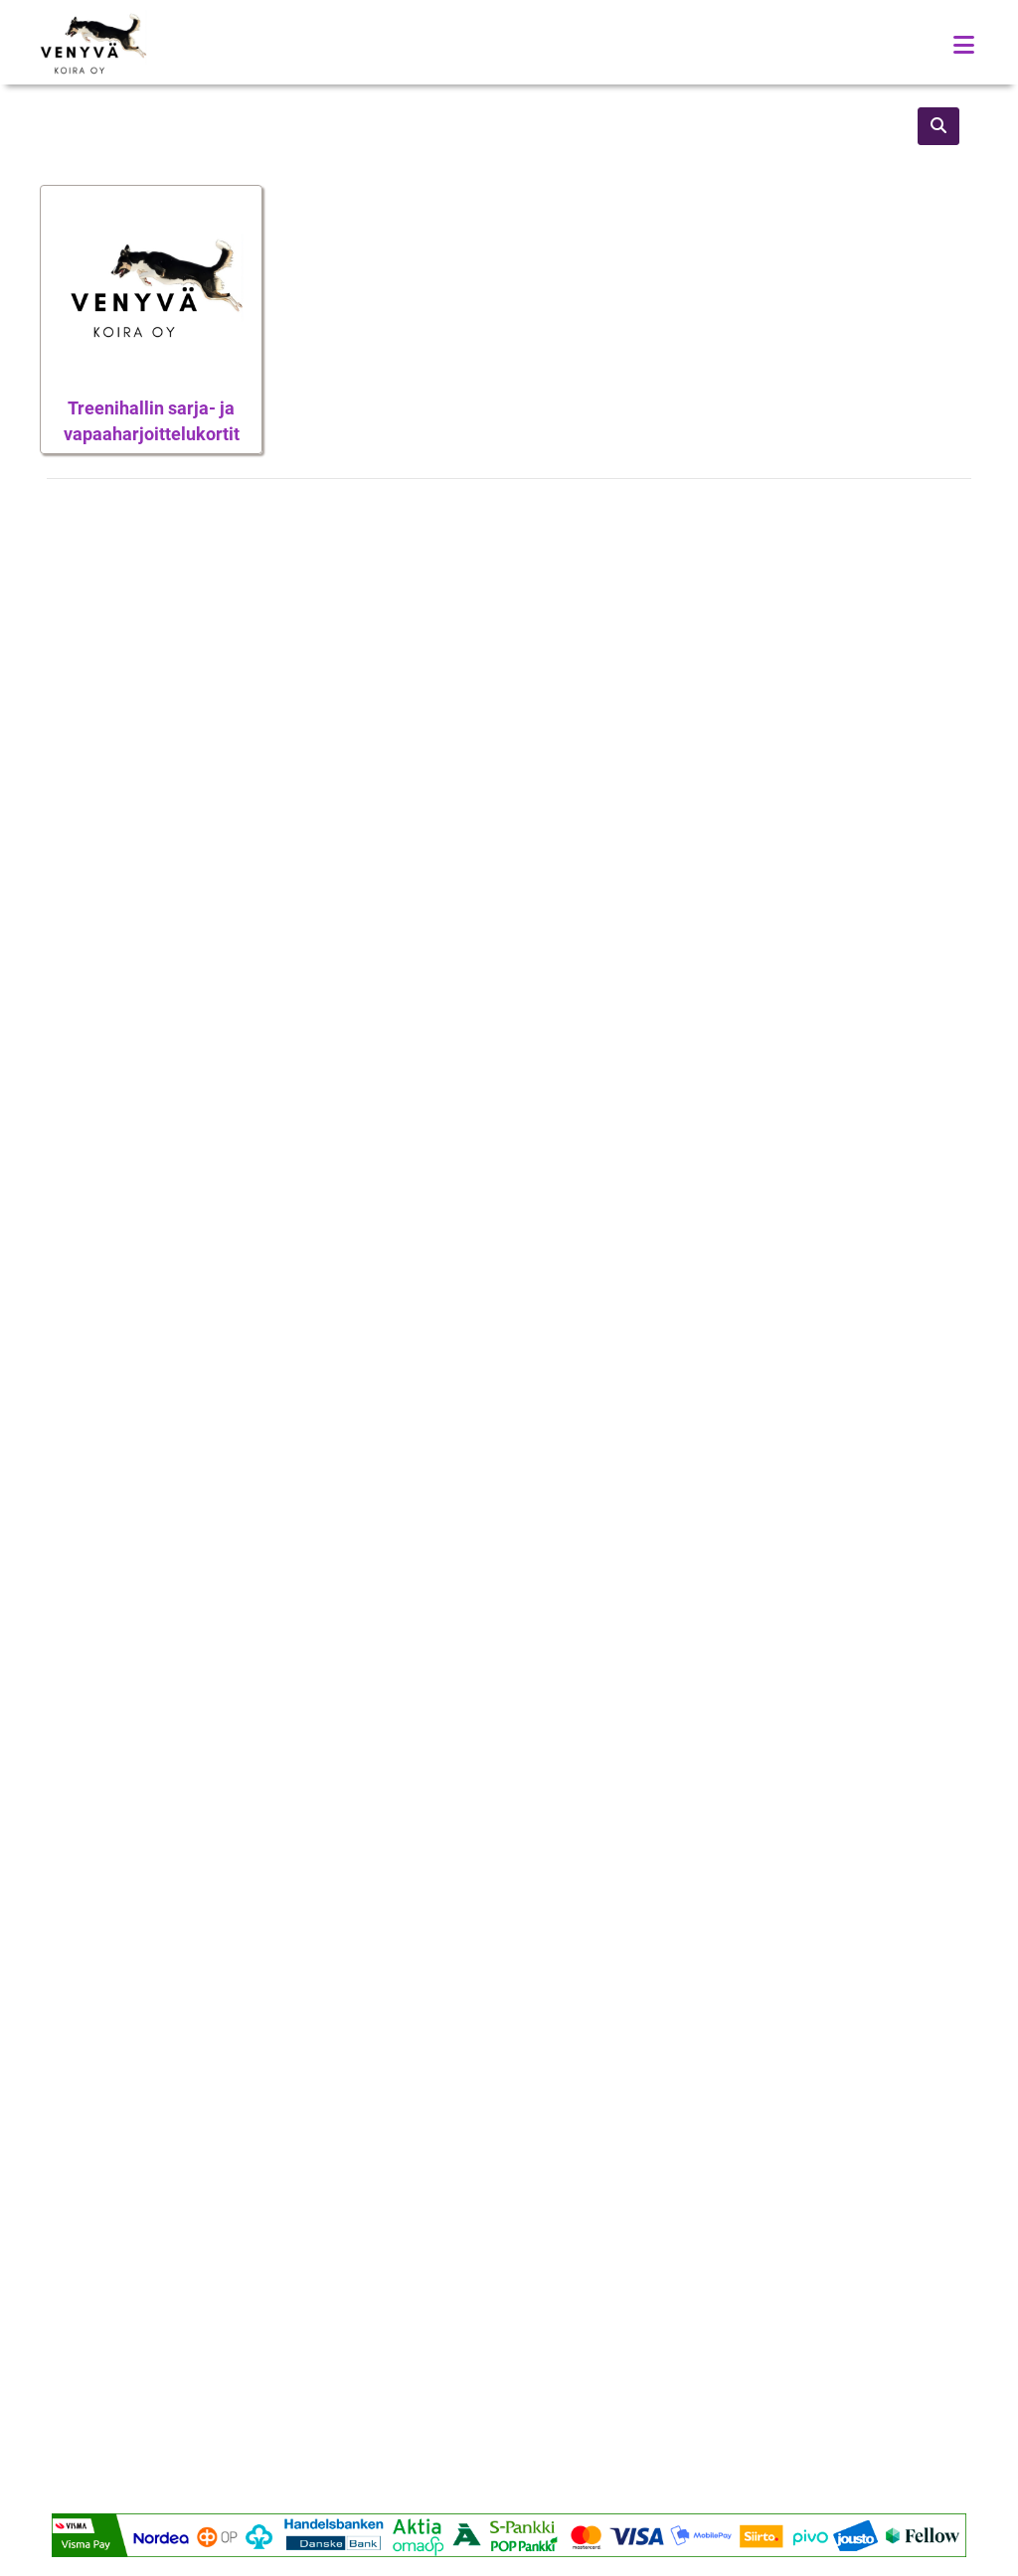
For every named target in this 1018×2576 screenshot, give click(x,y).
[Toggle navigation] (964, 45)
